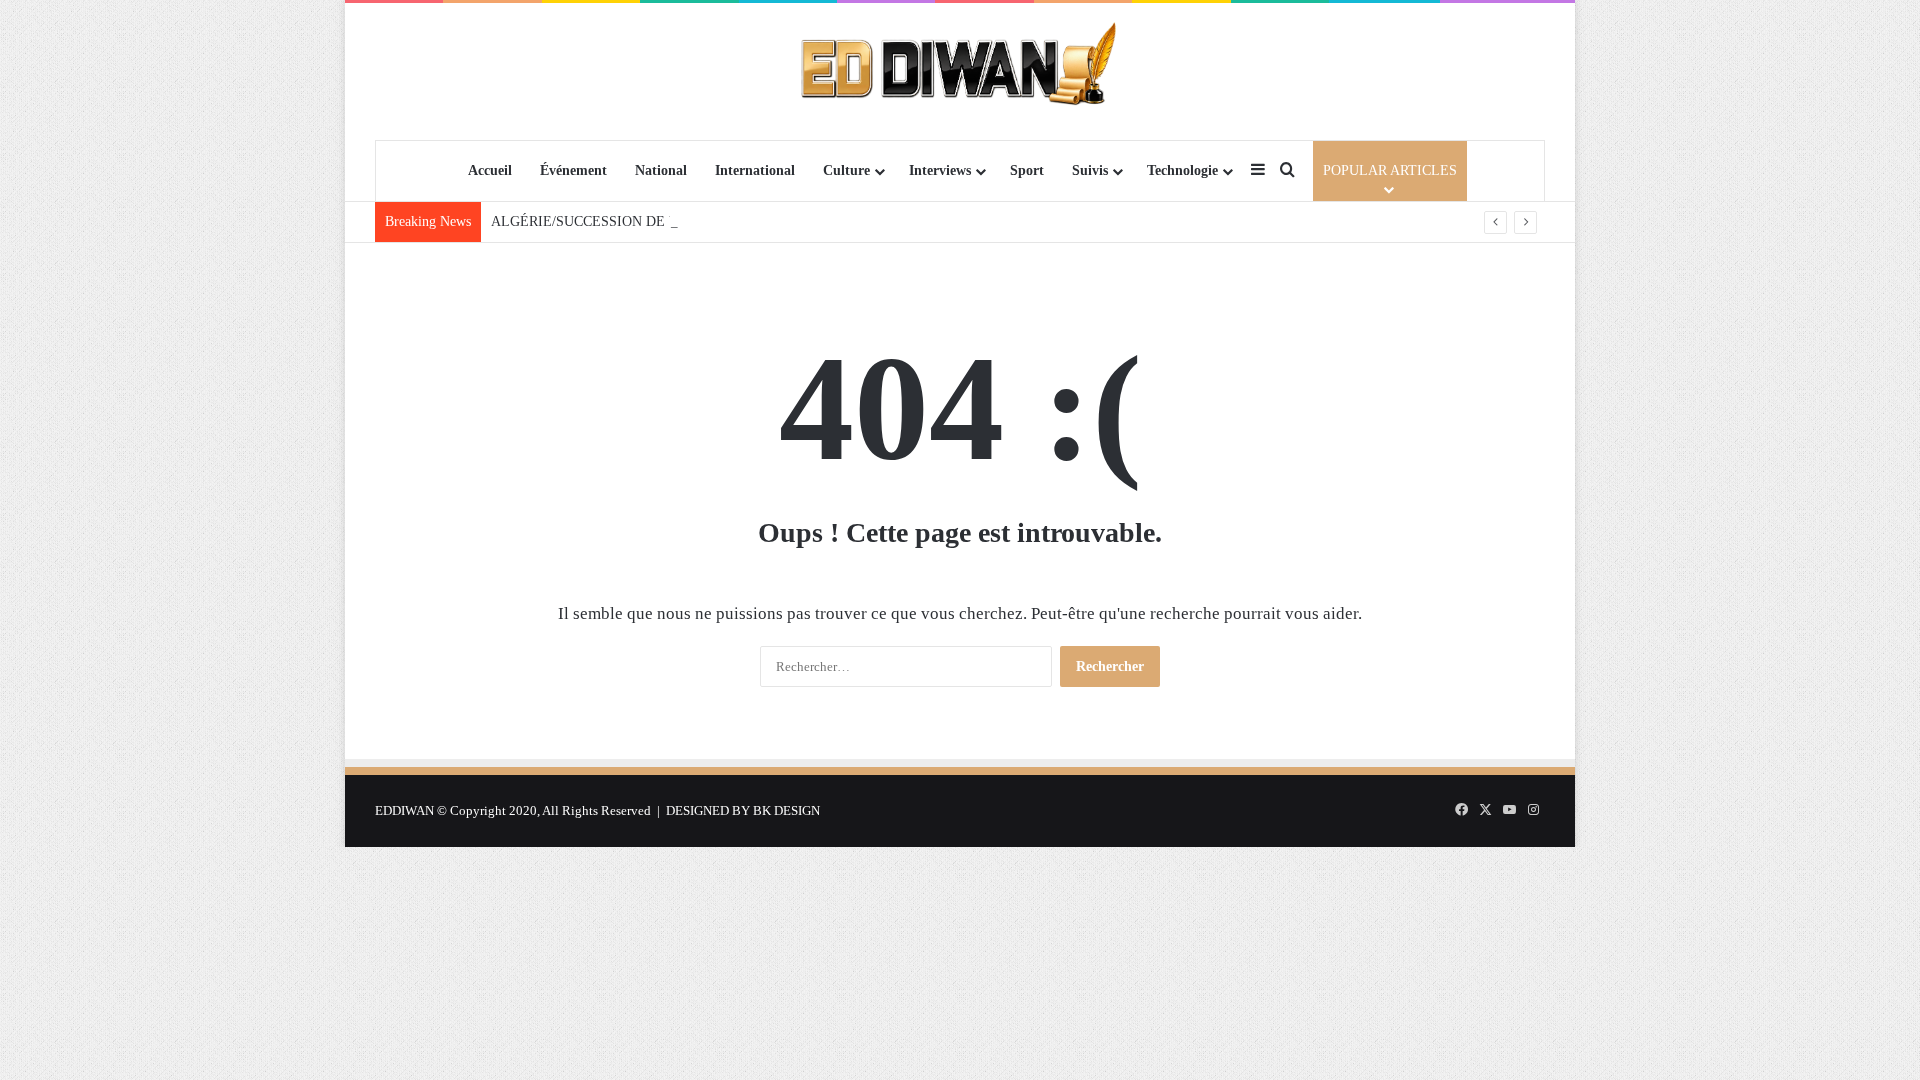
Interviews (940, 170)
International (755, 170)
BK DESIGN (786, 810)
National (661, 170)
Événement (573, 170)
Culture (846, 170)
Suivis (1090, 170)
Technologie (1182, 170)
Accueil (490, 170)
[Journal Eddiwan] (960, 71)
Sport (1027, 170)
